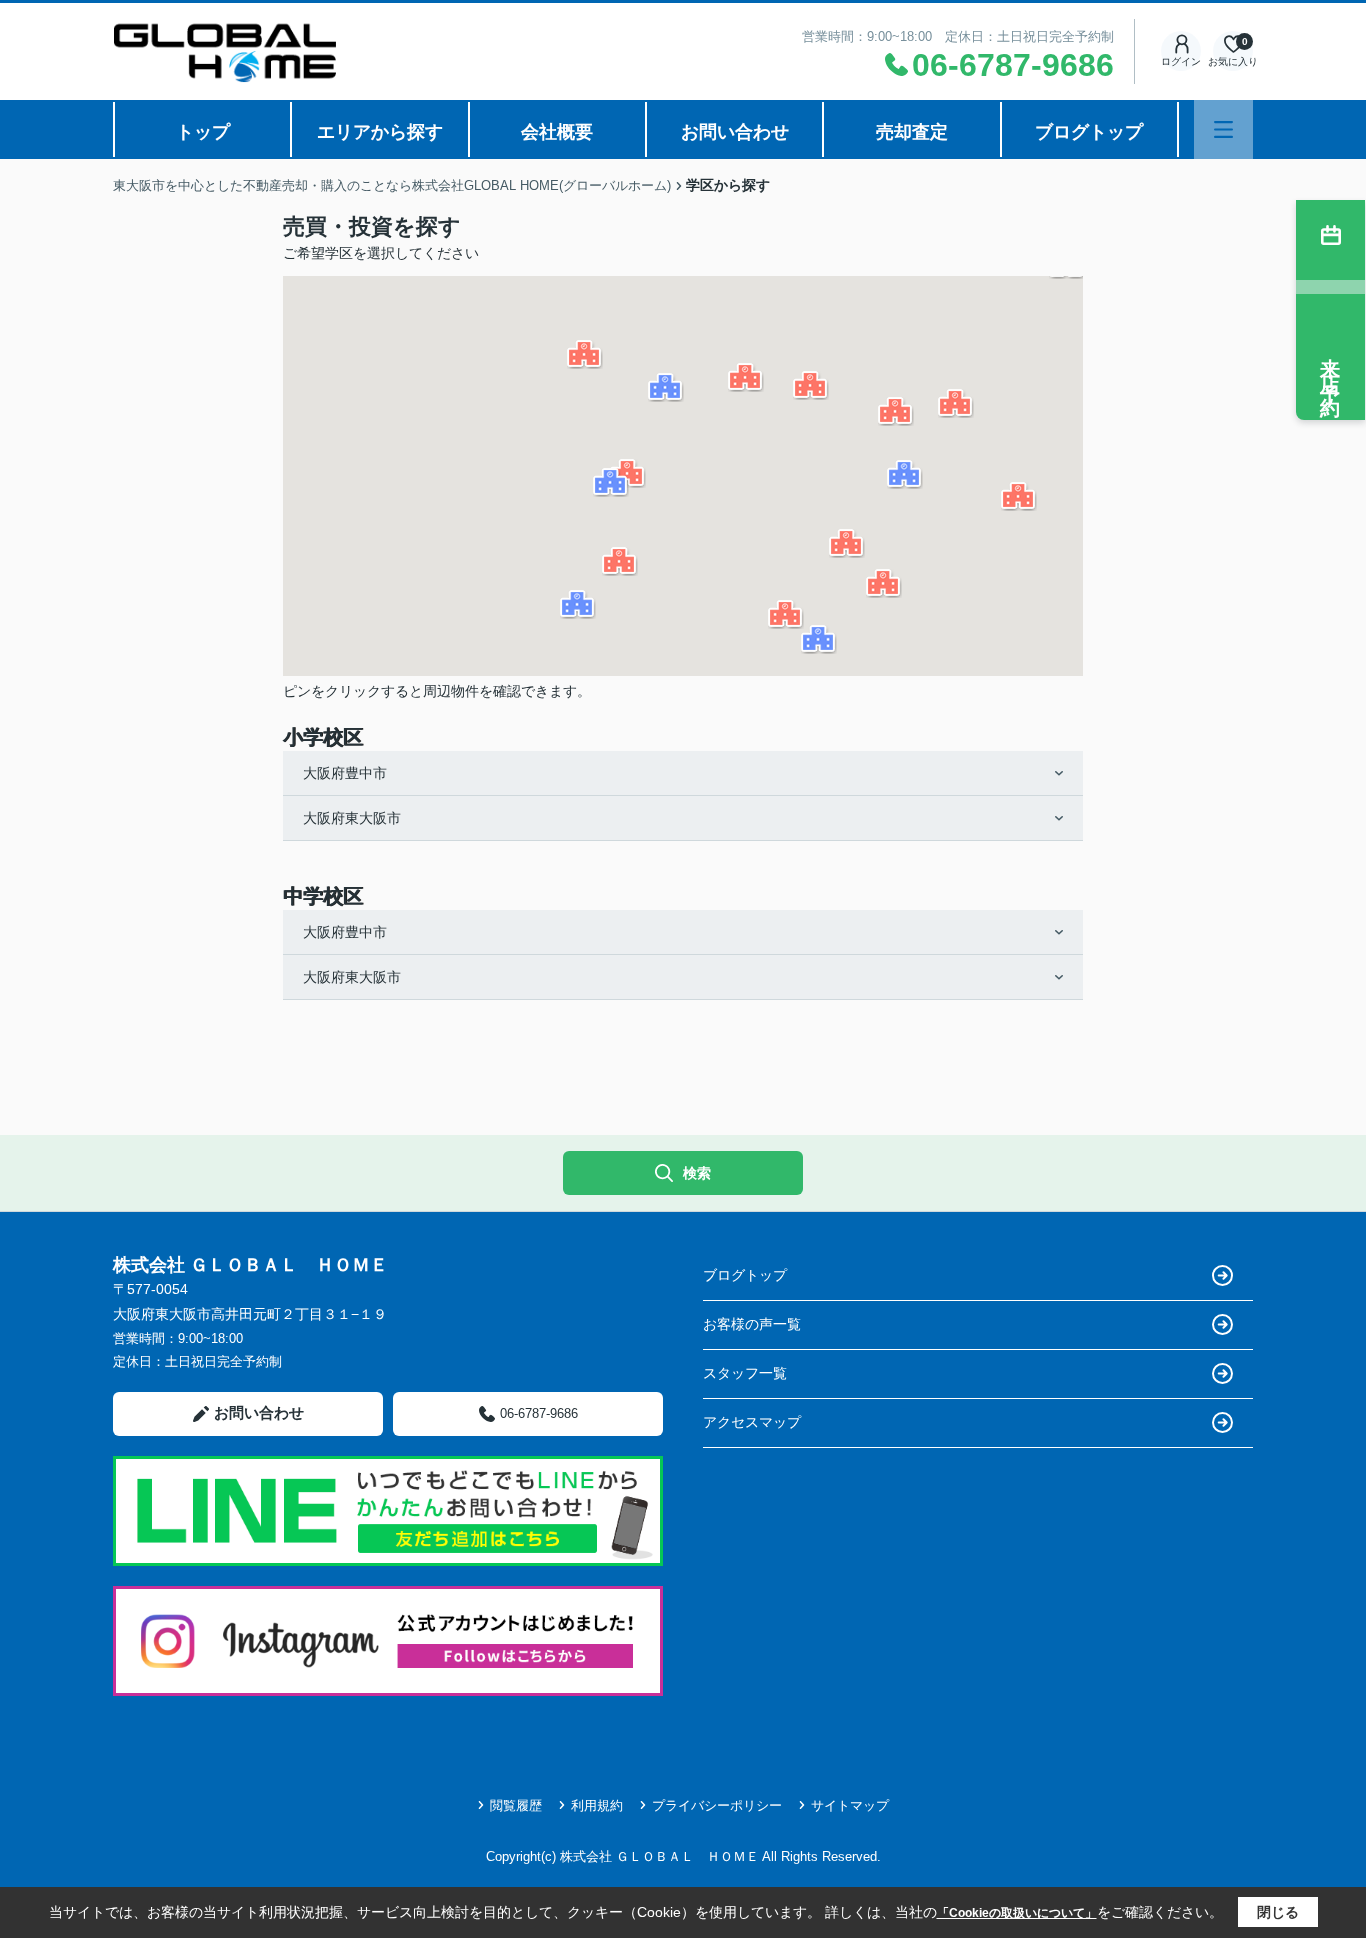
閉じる (1278, 1912)
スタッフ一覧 (745, 1373)
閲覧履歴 (516, 1805)
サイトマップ (850, 1805)
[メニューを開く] (1223, 129)
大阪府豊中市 (345, 773)
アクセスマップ (752, 1422)
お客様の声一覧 (752, 1324)
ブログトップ (1089, 132)
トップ (203, 132)
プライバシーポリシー (717, 1805)
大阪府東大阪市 (352, 818)
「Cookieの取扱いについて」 (1017, 1913)
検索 (697, 1173)
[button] (746, 377)
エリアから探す (380, 132)
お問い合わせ (735, 132)
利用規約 (597, 1805)
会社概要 (557, 132)
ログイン (1181, 61)
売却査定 (912, 132)
